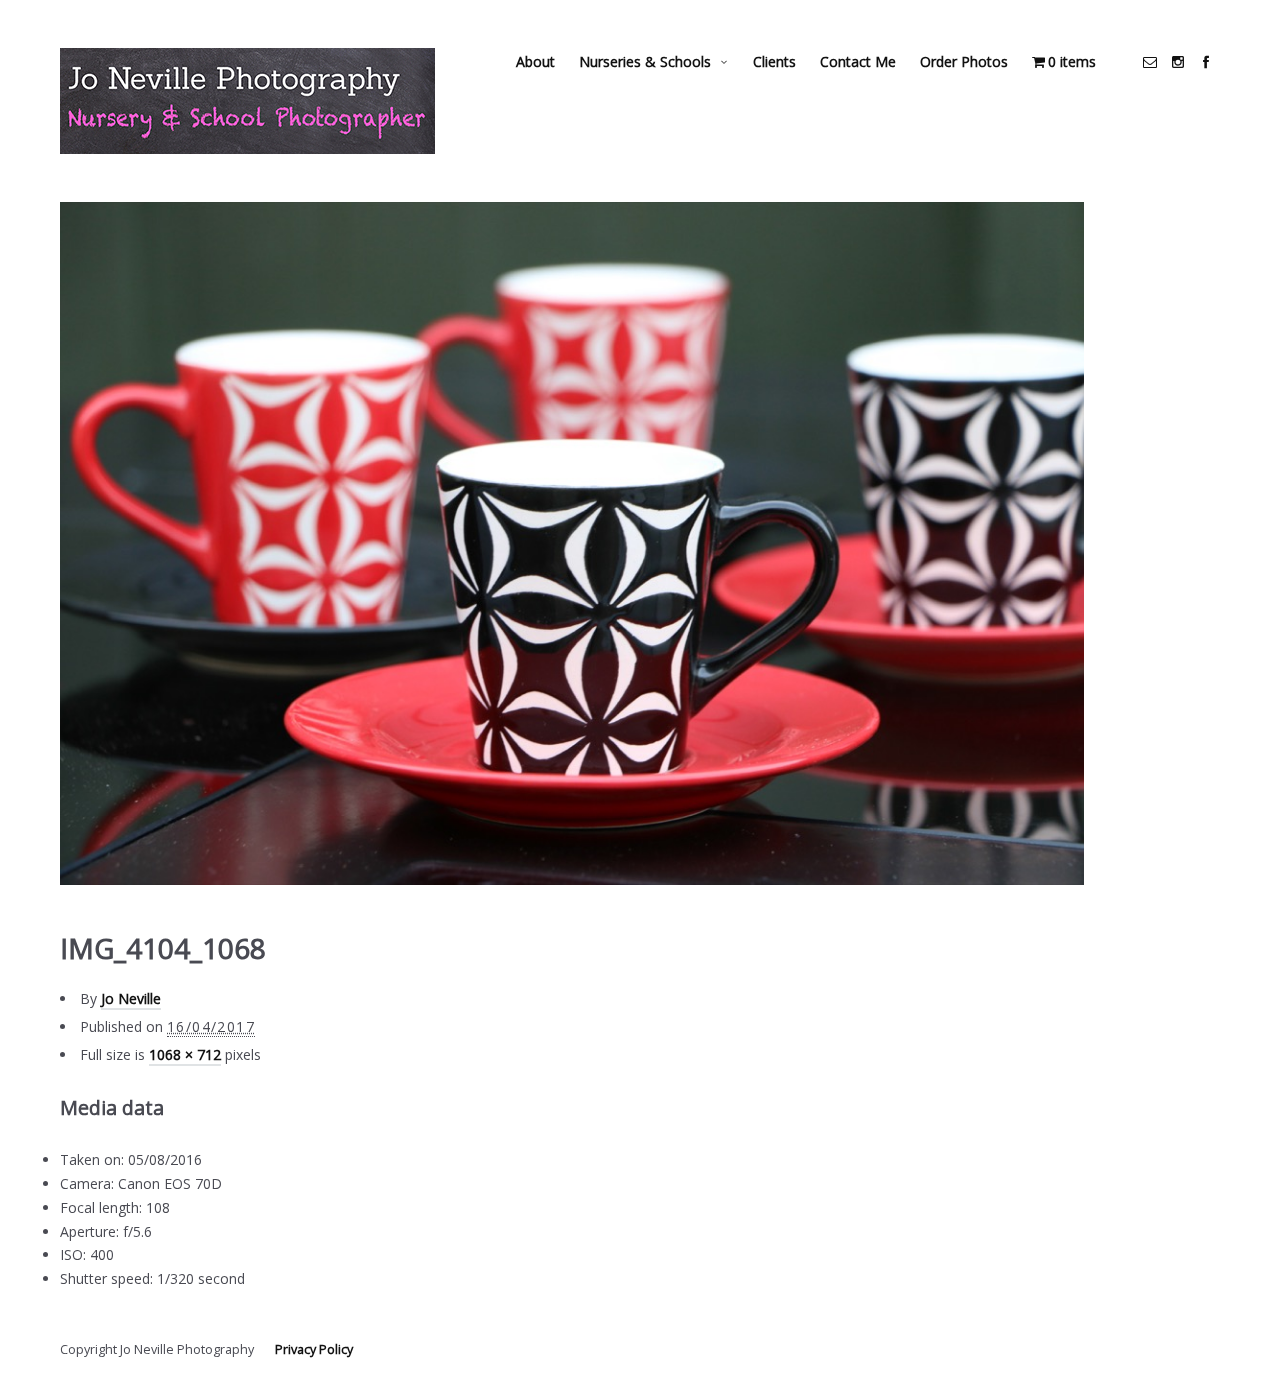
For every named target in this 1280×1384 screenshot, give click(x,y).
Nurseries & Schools (645, 61)
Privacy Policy (314, 1349)
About (535, 61)
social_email (1150, 62)
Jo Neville (131, 998)
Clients (774, 61)
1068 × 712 (185, 1054)
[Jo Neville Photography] (247, 101)
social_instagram (1178, 62)
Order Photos (964, 61)
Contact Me (858, 61)
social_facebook (1206, 62)
